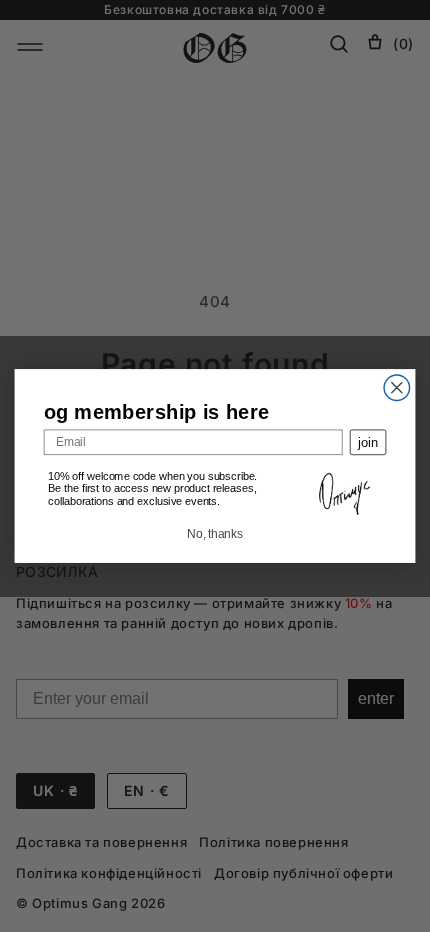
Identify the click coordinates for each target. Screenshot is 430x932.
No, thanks (214, 534)
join (368, 442)
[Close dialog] (397, 388)
